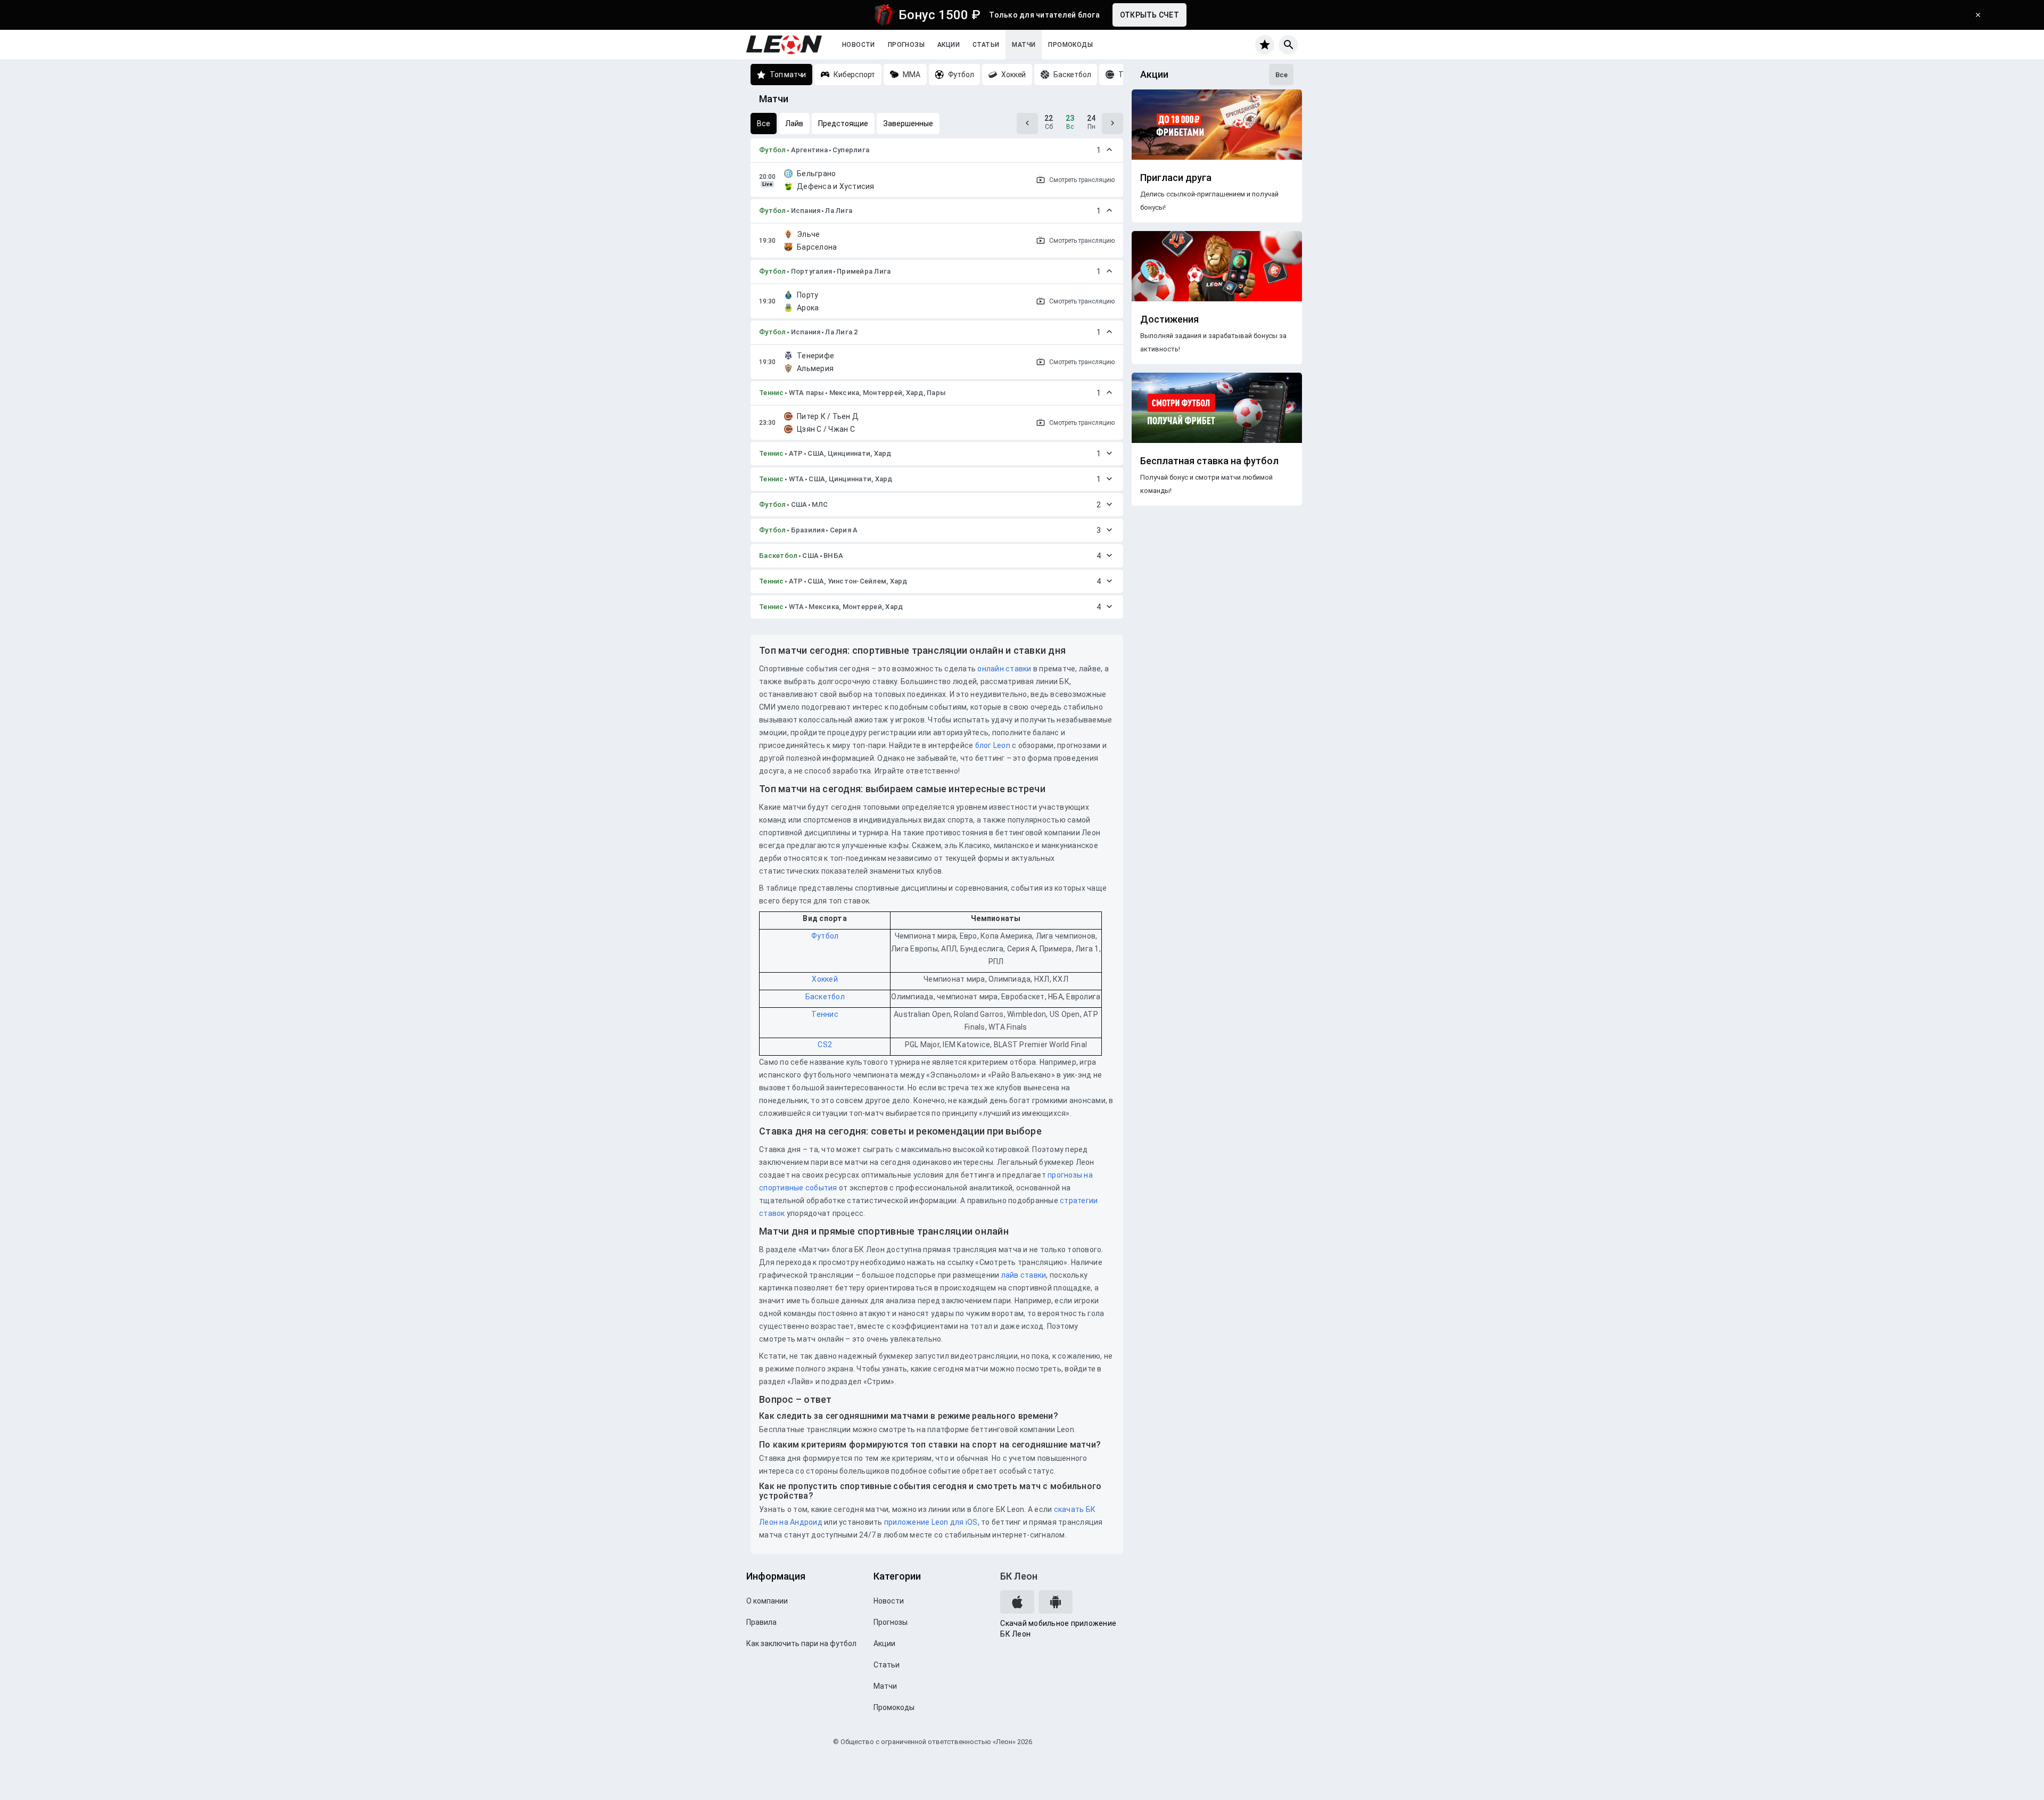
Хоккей (825, 979)
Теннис (772, 393)
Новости (859, 45)
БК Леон (1019, 1576)
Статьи (986, 45)
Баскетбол (778, 556)
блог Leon (993, 745)
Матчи (1024, 45)
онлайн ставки (1004, 669)
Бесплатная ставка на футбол (1209, 461)
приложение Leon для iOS (931, 1522)
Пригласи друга (1176, 178)
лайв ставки (1024, 1275)
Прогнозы (906, 45)
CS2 (825, 1045)
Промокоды (1070, 45)
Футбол (773, 150)
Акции (949, 45)
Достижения (1169, 319)
